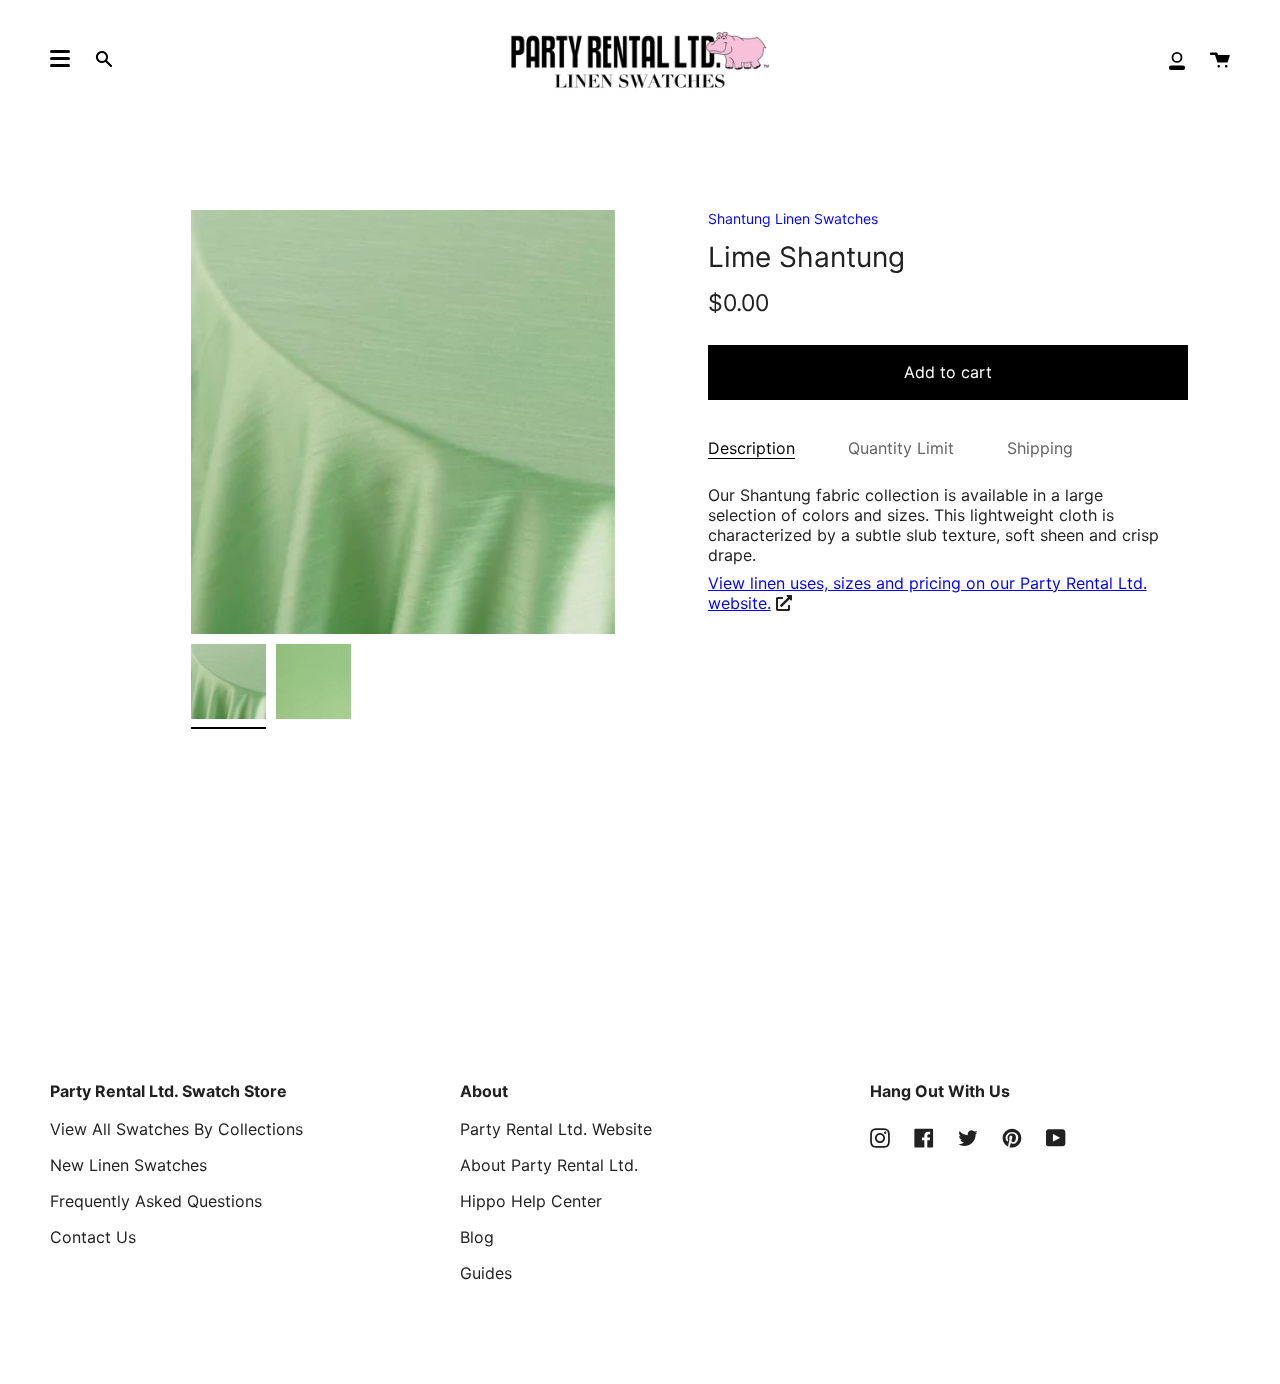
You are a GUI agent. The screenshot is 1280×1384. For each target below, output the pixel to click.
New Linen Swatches (128, 1165)
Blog (477, 1237)
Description (751, 448)
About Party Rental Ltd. (549, 1165)
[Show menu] (60, 59)
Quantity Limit (901, 448)
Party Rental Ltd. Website (556, 1129)
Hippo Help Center (531, 1201)
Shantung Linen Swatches (793, 218)
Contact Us (93, 1237)
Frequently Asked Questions (156, 1201)
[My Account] (1177, 59)
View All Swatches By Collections (176, 1129)
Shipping (1040, 448)
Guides (486, 1273)
